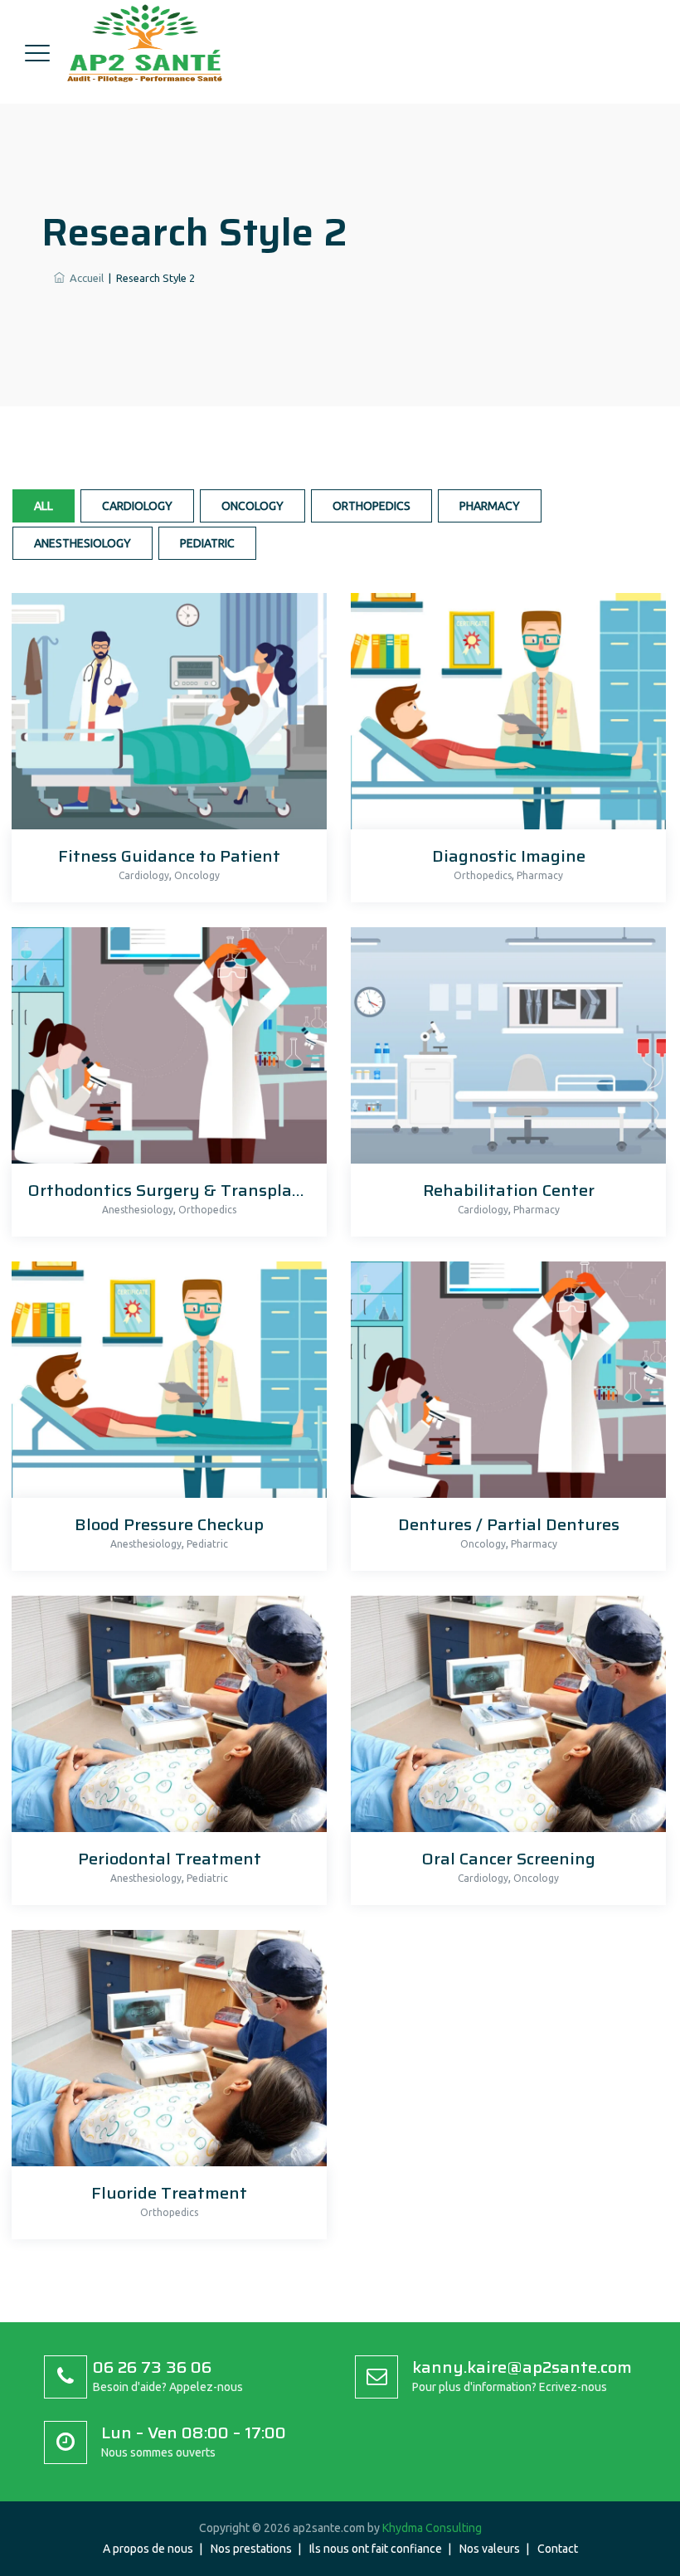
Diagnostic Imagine (509, 856)
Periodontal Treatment (170, 1859)
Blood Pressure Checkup (169, 1524)
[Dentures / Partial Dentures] (504, 1385)
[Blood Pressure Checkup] (165, 1385)
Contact (558, 2549)
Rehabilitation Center (509, 1190)
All (44, 506)
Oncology (253, 506)
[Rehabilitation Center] (504, 1050)
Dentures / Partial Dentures (509, 1524)
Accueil (84, 278)
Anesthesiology (83, 543)
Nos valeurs (490, 2549)
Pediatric (207, 543)
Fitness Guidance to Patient (169, 856)
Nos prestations (251, 2549)
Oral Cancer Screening (509, 1859)
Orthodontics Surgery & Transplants (173, 1190)
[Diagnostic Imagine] (504, 716)
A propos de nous (148, 2549)
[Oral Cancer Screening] (504, 1719)
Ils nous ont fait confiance (376, 2549)
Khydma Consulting (432, 2528)
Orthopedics (372, 506)
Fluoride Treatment (169, 2193)
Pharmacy (490, 506)
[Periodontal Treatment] (165, 1719)
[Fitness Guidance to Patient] (165, 716)
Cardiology (137, 506)
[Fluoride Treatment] (165, 2053)
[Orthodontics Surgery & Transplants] (165, 1050)
